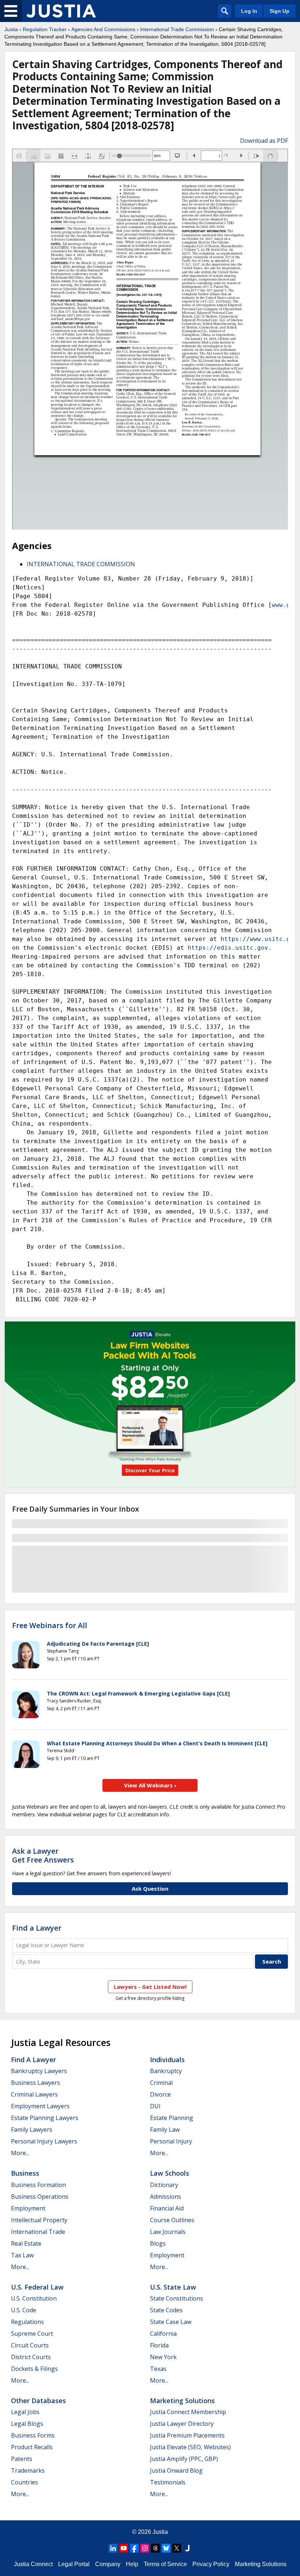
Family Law (165, 2130)
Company (108, 2564)
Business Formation (38, 2185)
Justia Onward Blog (176, 2471)
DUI (155, 2106)
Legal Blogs (27, 2424)
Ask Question (150, 1889)
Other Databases (38, 2401)
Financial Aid (167, 2208)
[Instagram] (145, 2548)
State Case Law (171, 2322)
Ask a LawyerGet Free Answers (43, 1855)
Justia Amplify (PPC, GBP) (184, 2459)
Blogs (158, 2243)
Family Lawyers (32, 2130)
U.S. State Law (173, 2287)
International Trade (38, 2232)
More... (20, 2153)
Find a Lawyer (37, 1928)
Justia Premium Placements (187, 2435)
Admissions (166, 2197)
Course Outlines (172, 2220)
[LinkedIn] (113, 2548)
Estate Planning (172, 2118)
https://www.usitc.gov (259, 939)
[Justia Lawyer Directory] (187, 2548)
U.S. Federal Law (37, 2287)
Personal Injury (171, 2141)
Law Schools (170, 2173)
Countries (25, 2482)
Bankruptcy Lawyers (39, 2071)
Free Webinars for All (50, 1626)
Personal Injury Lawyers (44, 2141)
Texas (158, 2369)
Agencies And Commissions (103, 29)
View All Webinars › (150, 1785)
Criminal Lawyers (34, 2094)
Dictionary (164, 2185)
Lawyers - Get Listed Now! (150, 1987)
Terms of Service (165, 2564)
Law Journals (168, 2232)
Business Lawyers (35, 2083)
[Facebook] (134, 2548)
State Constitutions (177, 2298)
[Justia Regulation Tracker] (61, 11)
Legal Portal (74, 2564)
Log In (249, 11)
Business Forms (33, 2435)
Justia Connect (33, 2564)
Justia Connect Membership (188, 2412)
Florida (159, 2345)
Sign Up (280, 11)
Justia (11, 29)
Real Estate (26, 2243)
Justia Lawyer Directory (182, 2424)
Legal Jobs (25, 2412)
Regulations (27, 2322)
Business (25, 2173)
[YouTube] (124, 2548)
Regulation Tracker (45, 29)
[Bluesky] (166, 2548)
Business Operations (40, 2197)
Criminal (161, 2083)
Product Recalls (32, 2447)
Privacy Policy (211, 2564)
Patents (22, 2459)
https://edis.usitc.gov (228, 948)
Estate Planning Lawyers (45, 2118)
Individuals (167, 2060)
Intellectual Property (39, 2220)
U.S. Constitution (34, 2298)
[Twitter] (177, 2548)
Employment (28, 2208)
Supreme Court (32, 2334)
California (163, 2334)
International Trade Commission (177, 29)
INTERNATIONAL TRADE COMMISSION (81, 564)
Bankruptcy (166, 2071)
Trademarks (28, 2471)
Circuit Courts (30, 2345)
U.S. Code (24, 2310)
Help (132, 2564)
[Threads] (155, 2548)
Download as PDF (264, 141)
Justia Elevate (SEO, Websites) (190, 2447)
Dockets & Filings (34, 2369)
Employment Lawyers (40, 2106)
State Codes (166, 2310)
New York (163, 2357)
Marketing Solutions (182, 2401)
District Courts (31, 2357)
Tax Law (22, 2255)
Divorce (160, 2094)
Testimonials (168, 2482)
